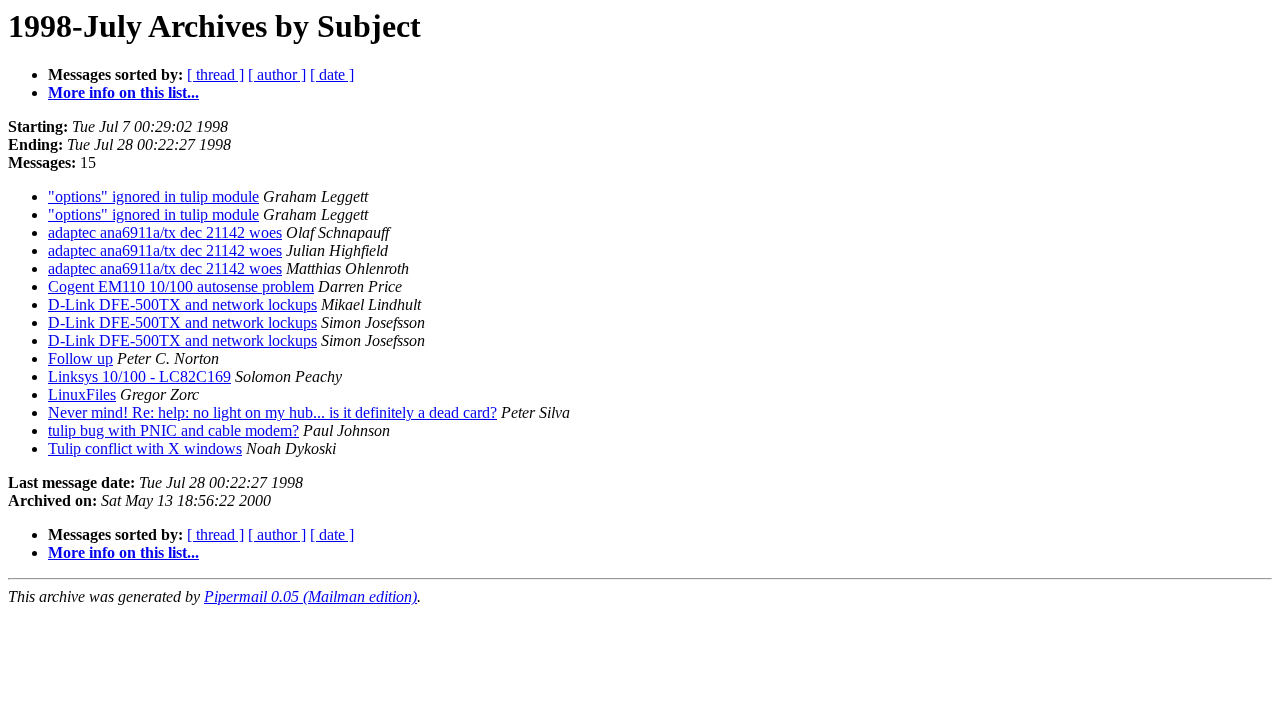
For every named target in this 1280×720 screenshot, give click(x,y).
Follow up (80, 358)
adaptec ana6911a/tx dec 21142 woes (165, 232)
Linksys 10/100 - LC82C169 (139, 376)
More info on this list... (123, 92)
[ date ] (332, 74)
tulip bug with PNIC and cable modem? (173, 430)
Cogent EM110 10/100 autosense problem (181, 286)
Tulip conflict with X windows (145, 448)
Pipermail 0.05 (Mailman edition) (310, 596)
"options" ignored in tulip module (153, 196)
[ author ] (277, 74)
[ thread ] (215, 74)
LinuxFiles (82, 394)
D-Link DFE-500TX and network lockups (182, 304)
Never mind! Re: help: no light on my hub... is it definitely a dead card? (272, 412)
